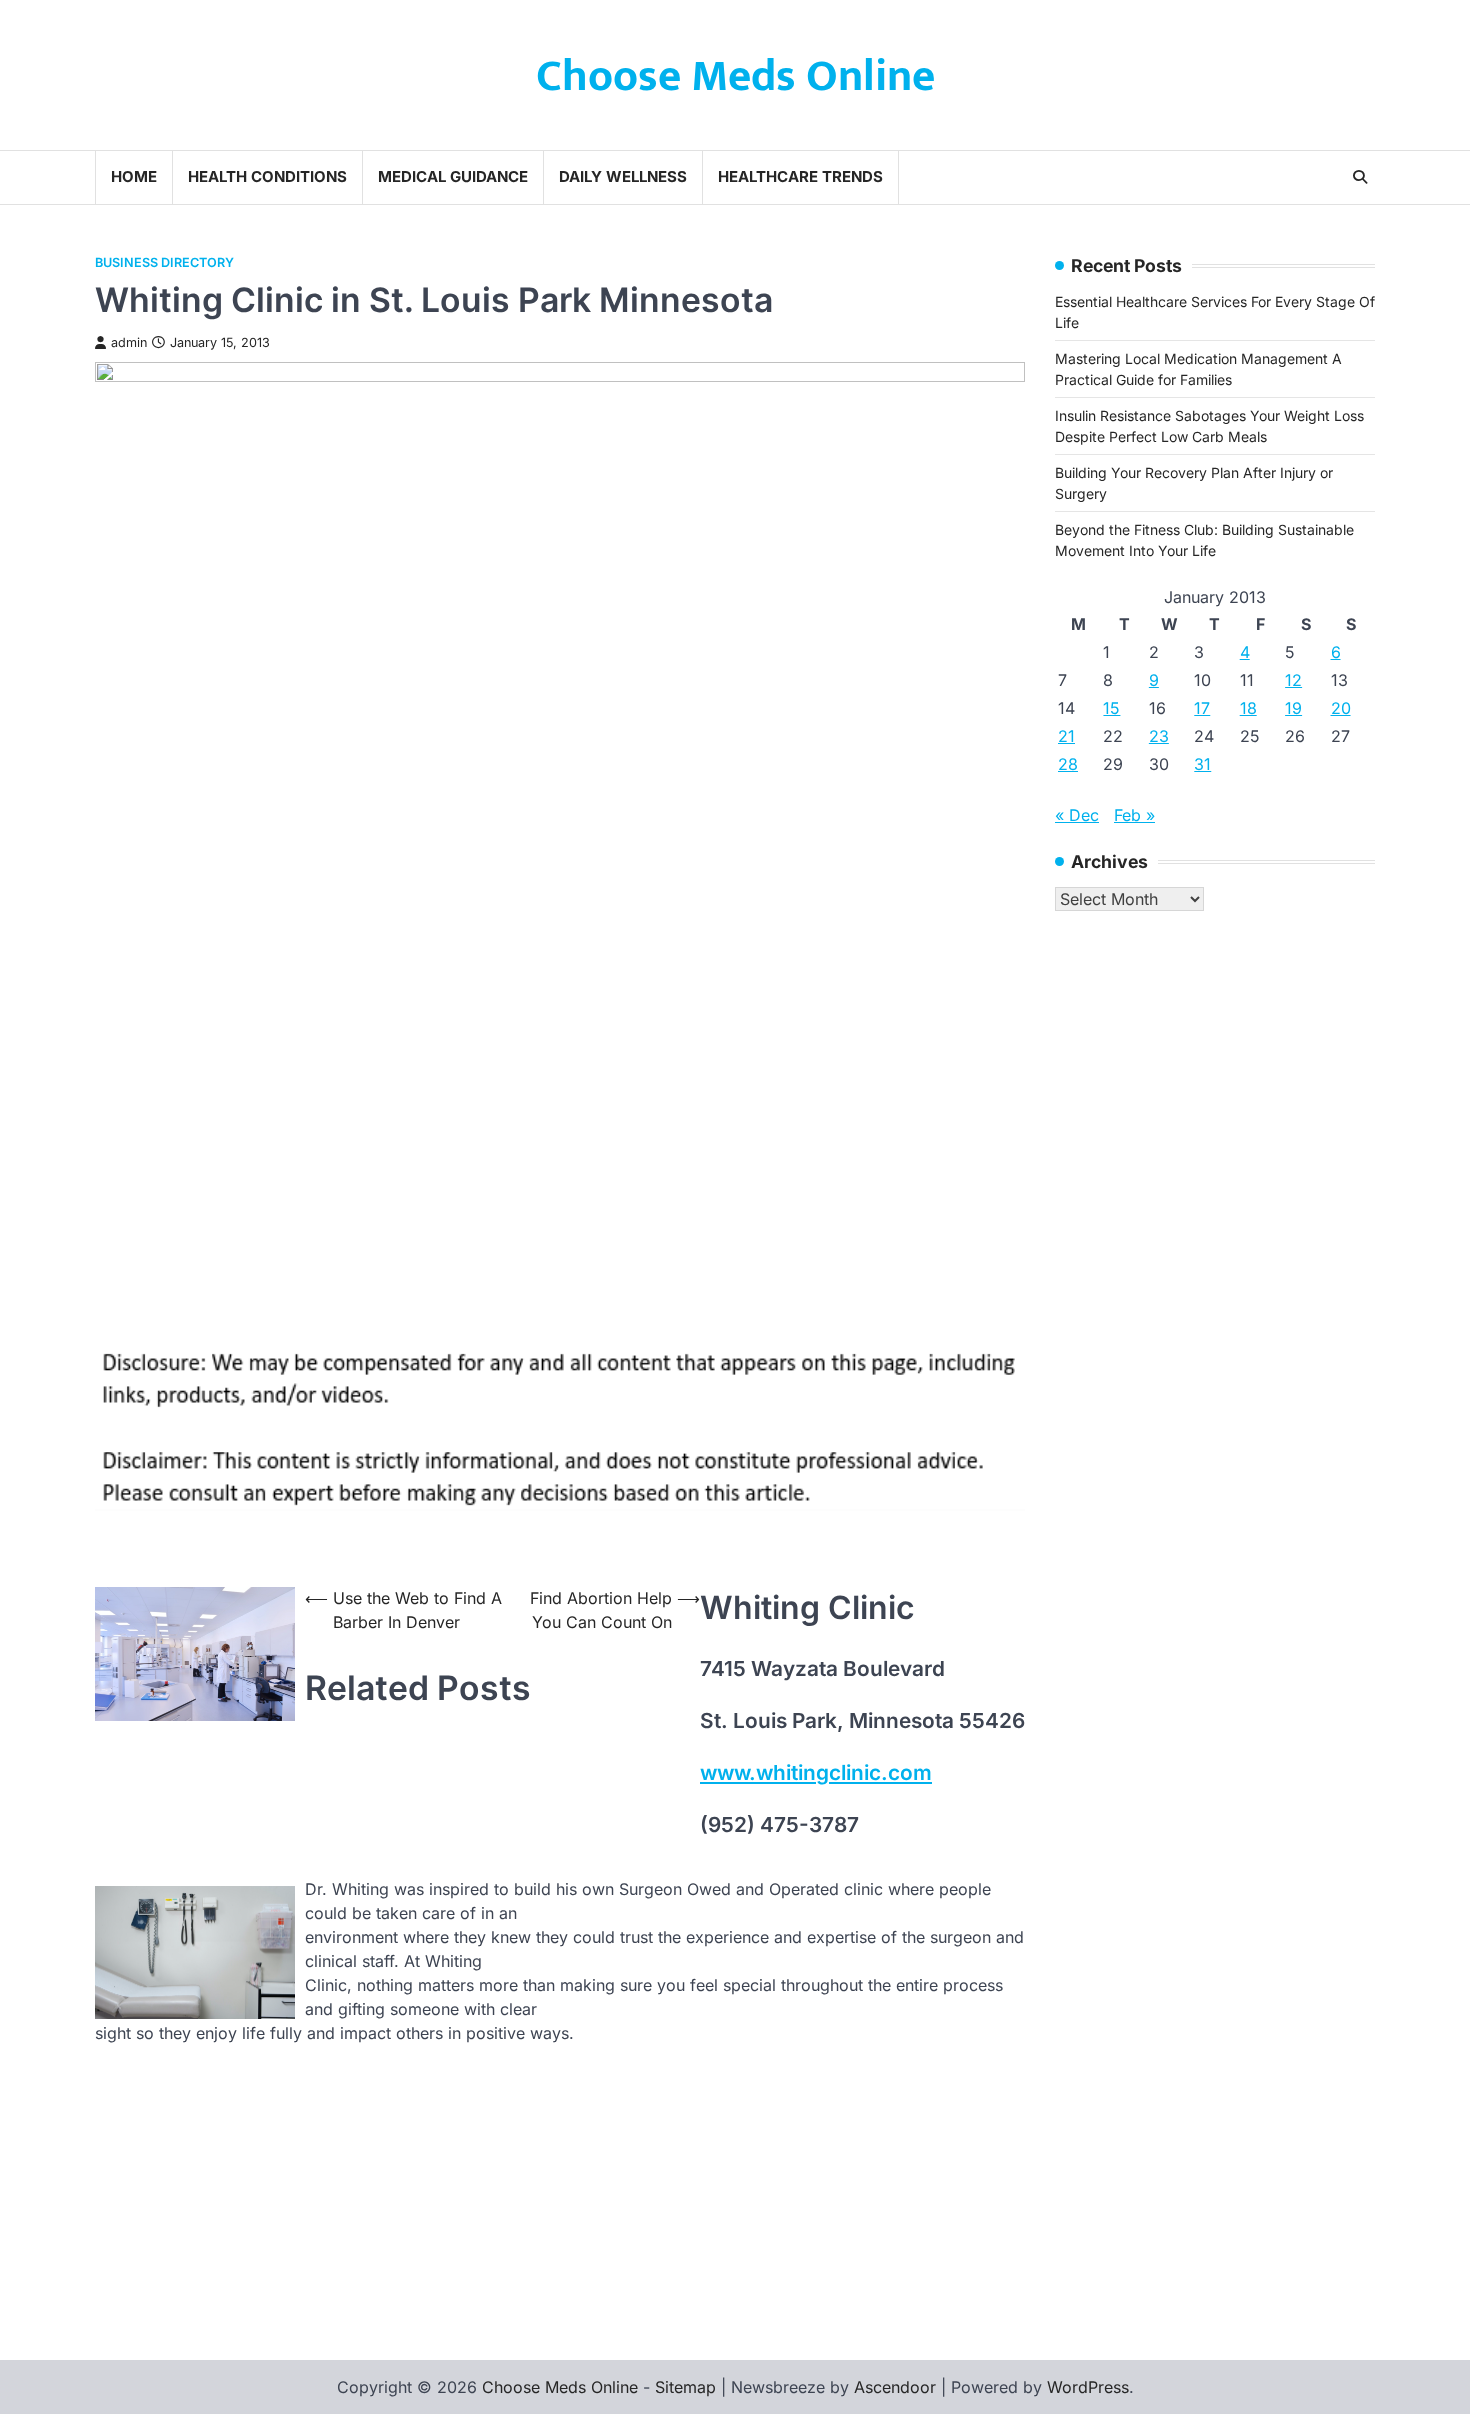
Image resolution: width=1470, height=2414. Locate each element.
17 (1202, 708)
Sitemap (685, 2387)
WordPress (1088, 2387)
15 (1111, 708)
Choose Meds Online (735, 76)
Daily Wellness (623, 176)
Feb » (1134, 815)
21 (1066, 736)
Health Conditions (267, 176)
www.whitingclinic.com (816, 1772)
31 (1202, 764)
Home (134, 176)
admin (129, 342)
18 (1248, 708)
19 (1293, 708)
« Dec (1077, 815)
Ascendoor (895, 2387)
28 (1068, 764)
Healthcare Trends (800, 176)
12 (1293, 680)
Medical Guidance (453, 176)
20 (1341, 708)
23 (1159, 736)
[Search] (1360, 177)
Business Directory (164, 262)
